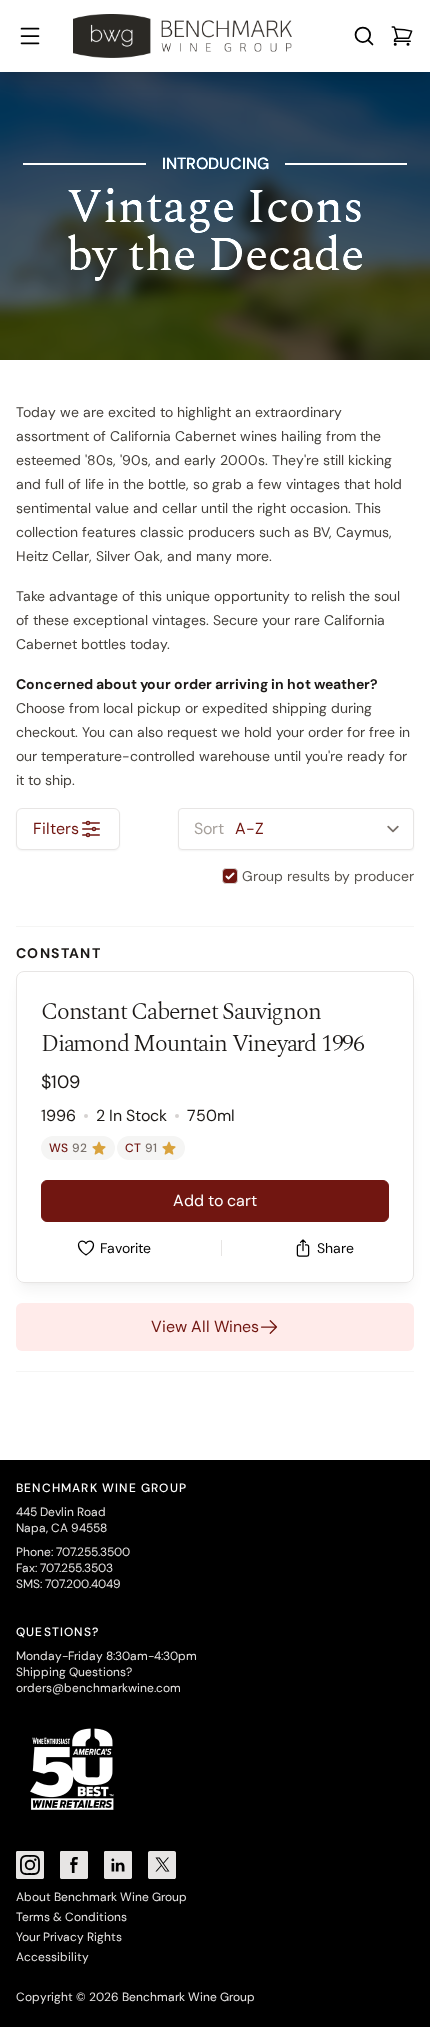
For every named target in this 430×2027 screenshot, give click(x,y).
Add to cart (215, 1200)
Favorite (125, 1248)
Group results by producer (328, 876)
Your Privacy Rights (69, 1937)
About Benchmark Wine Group (101, 1897)
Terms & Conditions (71, 1917)
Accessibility (52, 1957)
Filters (56, 828)
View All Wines (205, 1326)
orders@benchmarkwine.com (98, 1688)
